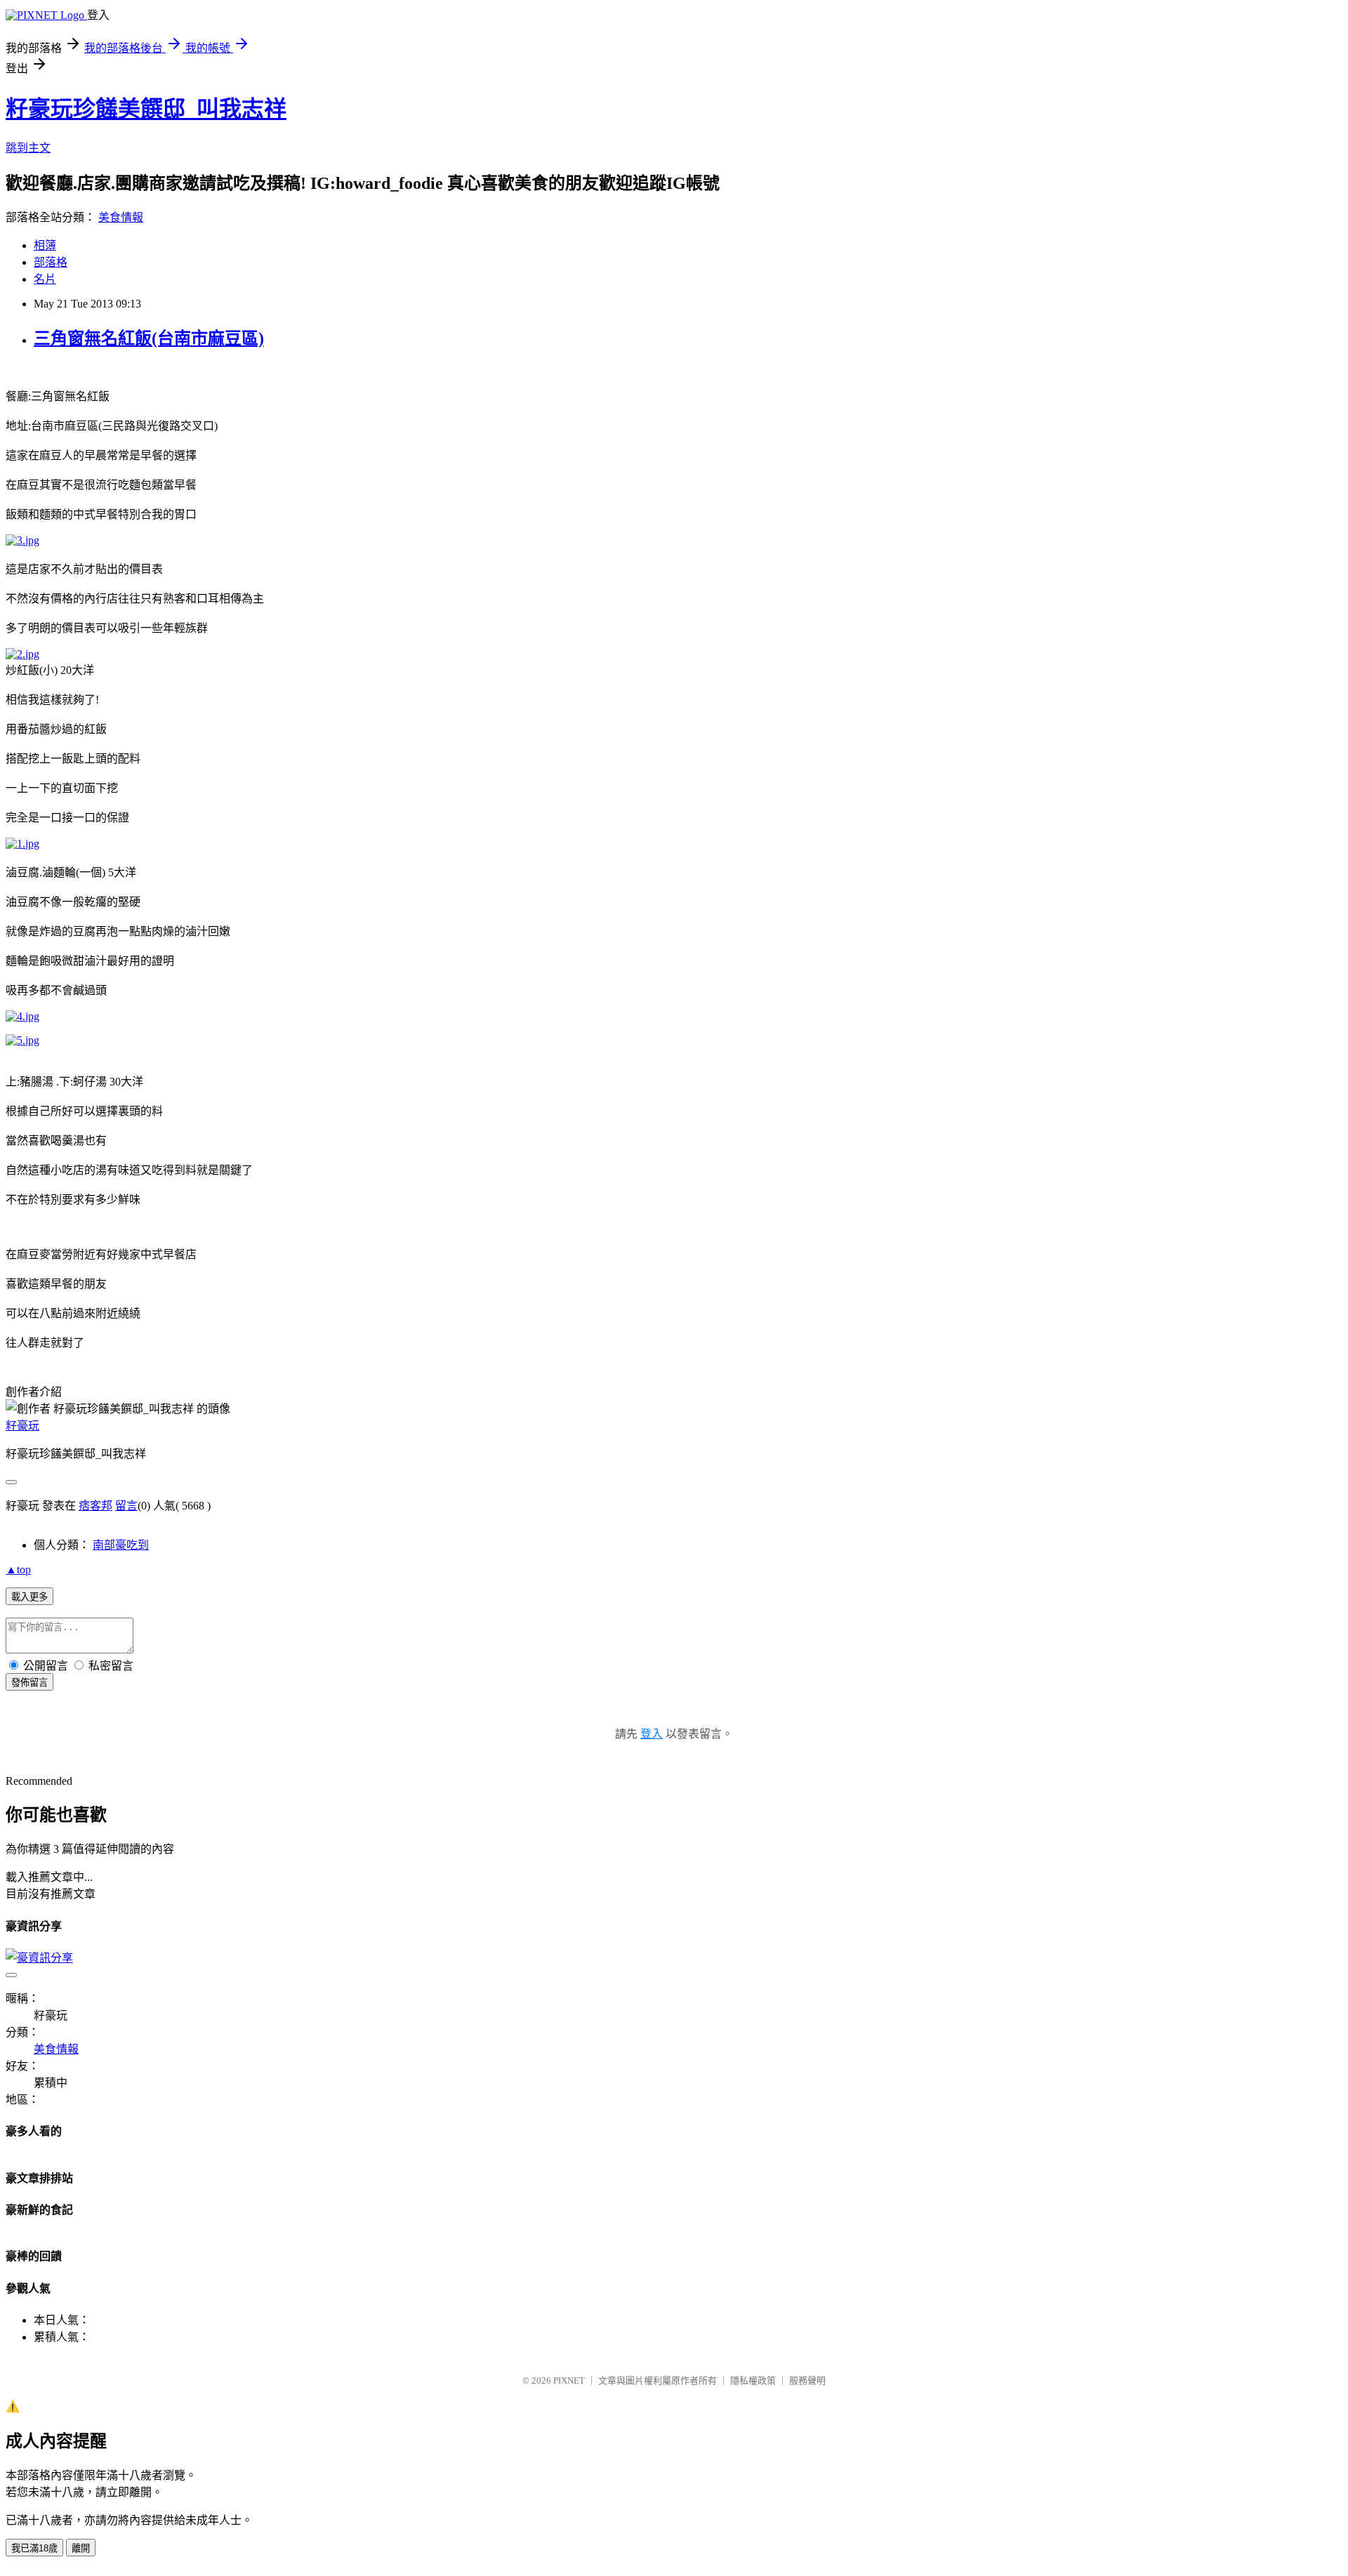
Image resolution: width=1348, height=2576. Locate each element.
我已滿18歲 (34, 2548)
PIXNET (569, 2380)
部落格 (51, 262)
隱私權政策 (753, 2380)
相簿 (45, 245)
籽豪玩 (22, 1426)
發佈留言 (29, 1683)
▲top (18, 1570)
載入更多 (29, 1597)
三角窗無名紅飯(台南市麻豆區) (149, 338)
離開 (81, 2548)
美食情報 (121, 217)
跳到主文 (28, 148)
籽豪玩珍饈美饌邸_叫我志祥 (146, 109)
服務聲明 (807, 2380)
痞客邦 (95, 1506)
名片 (45, 279)
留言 (126, 1506)
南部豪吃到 (121, 1545)
